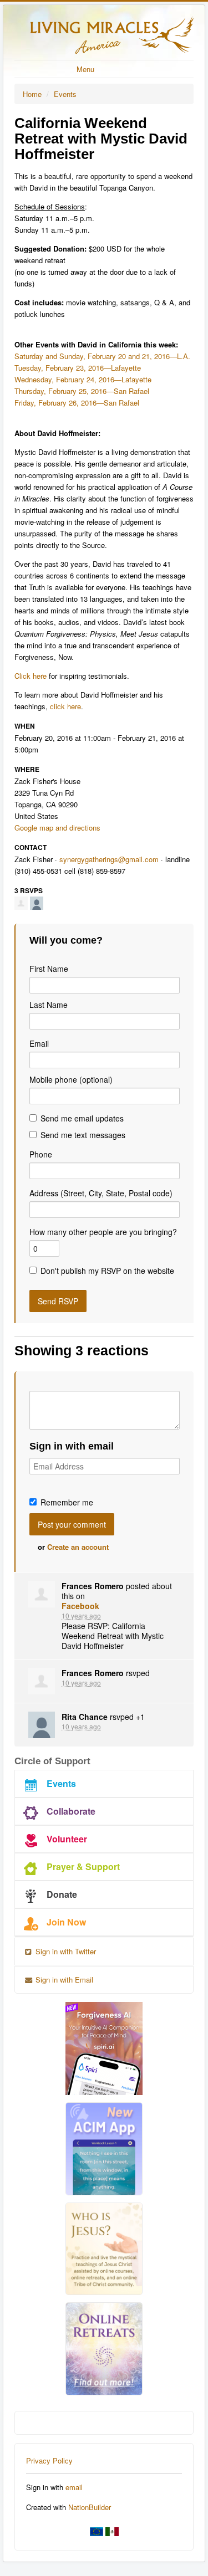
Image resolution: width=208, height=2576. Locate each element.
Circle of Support (52, 1761)
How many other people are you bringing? (103, 1232)
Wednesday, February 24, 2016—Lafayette (83, 379)
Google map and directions (57, 828)
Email (39, 1043)
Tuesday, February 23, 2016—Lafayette (78, 368)
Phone (41, 1154)
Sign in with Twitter (65, 1951)
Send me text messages (83, 1135)
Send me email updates (82, 1118)
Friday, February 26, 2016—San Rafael (77, 403)
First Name (49, 969)
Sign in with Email (63, 1980)
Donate (62, 1894)
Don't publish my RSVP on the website (107, 1271)
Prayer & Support (83, 1866)
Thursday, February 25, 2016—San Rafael (82, 391)
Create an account (78, 1547)
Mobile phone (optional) (71, 1079)
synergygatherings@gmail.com (109, 859)
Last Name (49, 1005)
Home (32, 94)
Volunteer (67, 1839)
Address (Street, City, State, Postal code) (101, 1193)
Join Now (66, 1922)
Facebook (80, 1606)
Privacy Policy (49, 2460)
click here (65, 706)
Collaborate (71, 1811)
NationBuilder (90, 2507)
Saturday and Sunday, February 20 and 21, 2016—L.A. (102, 356)
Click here (31, 676)
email (74, 2487)
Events (65, 94)
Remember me (67, 1502)
